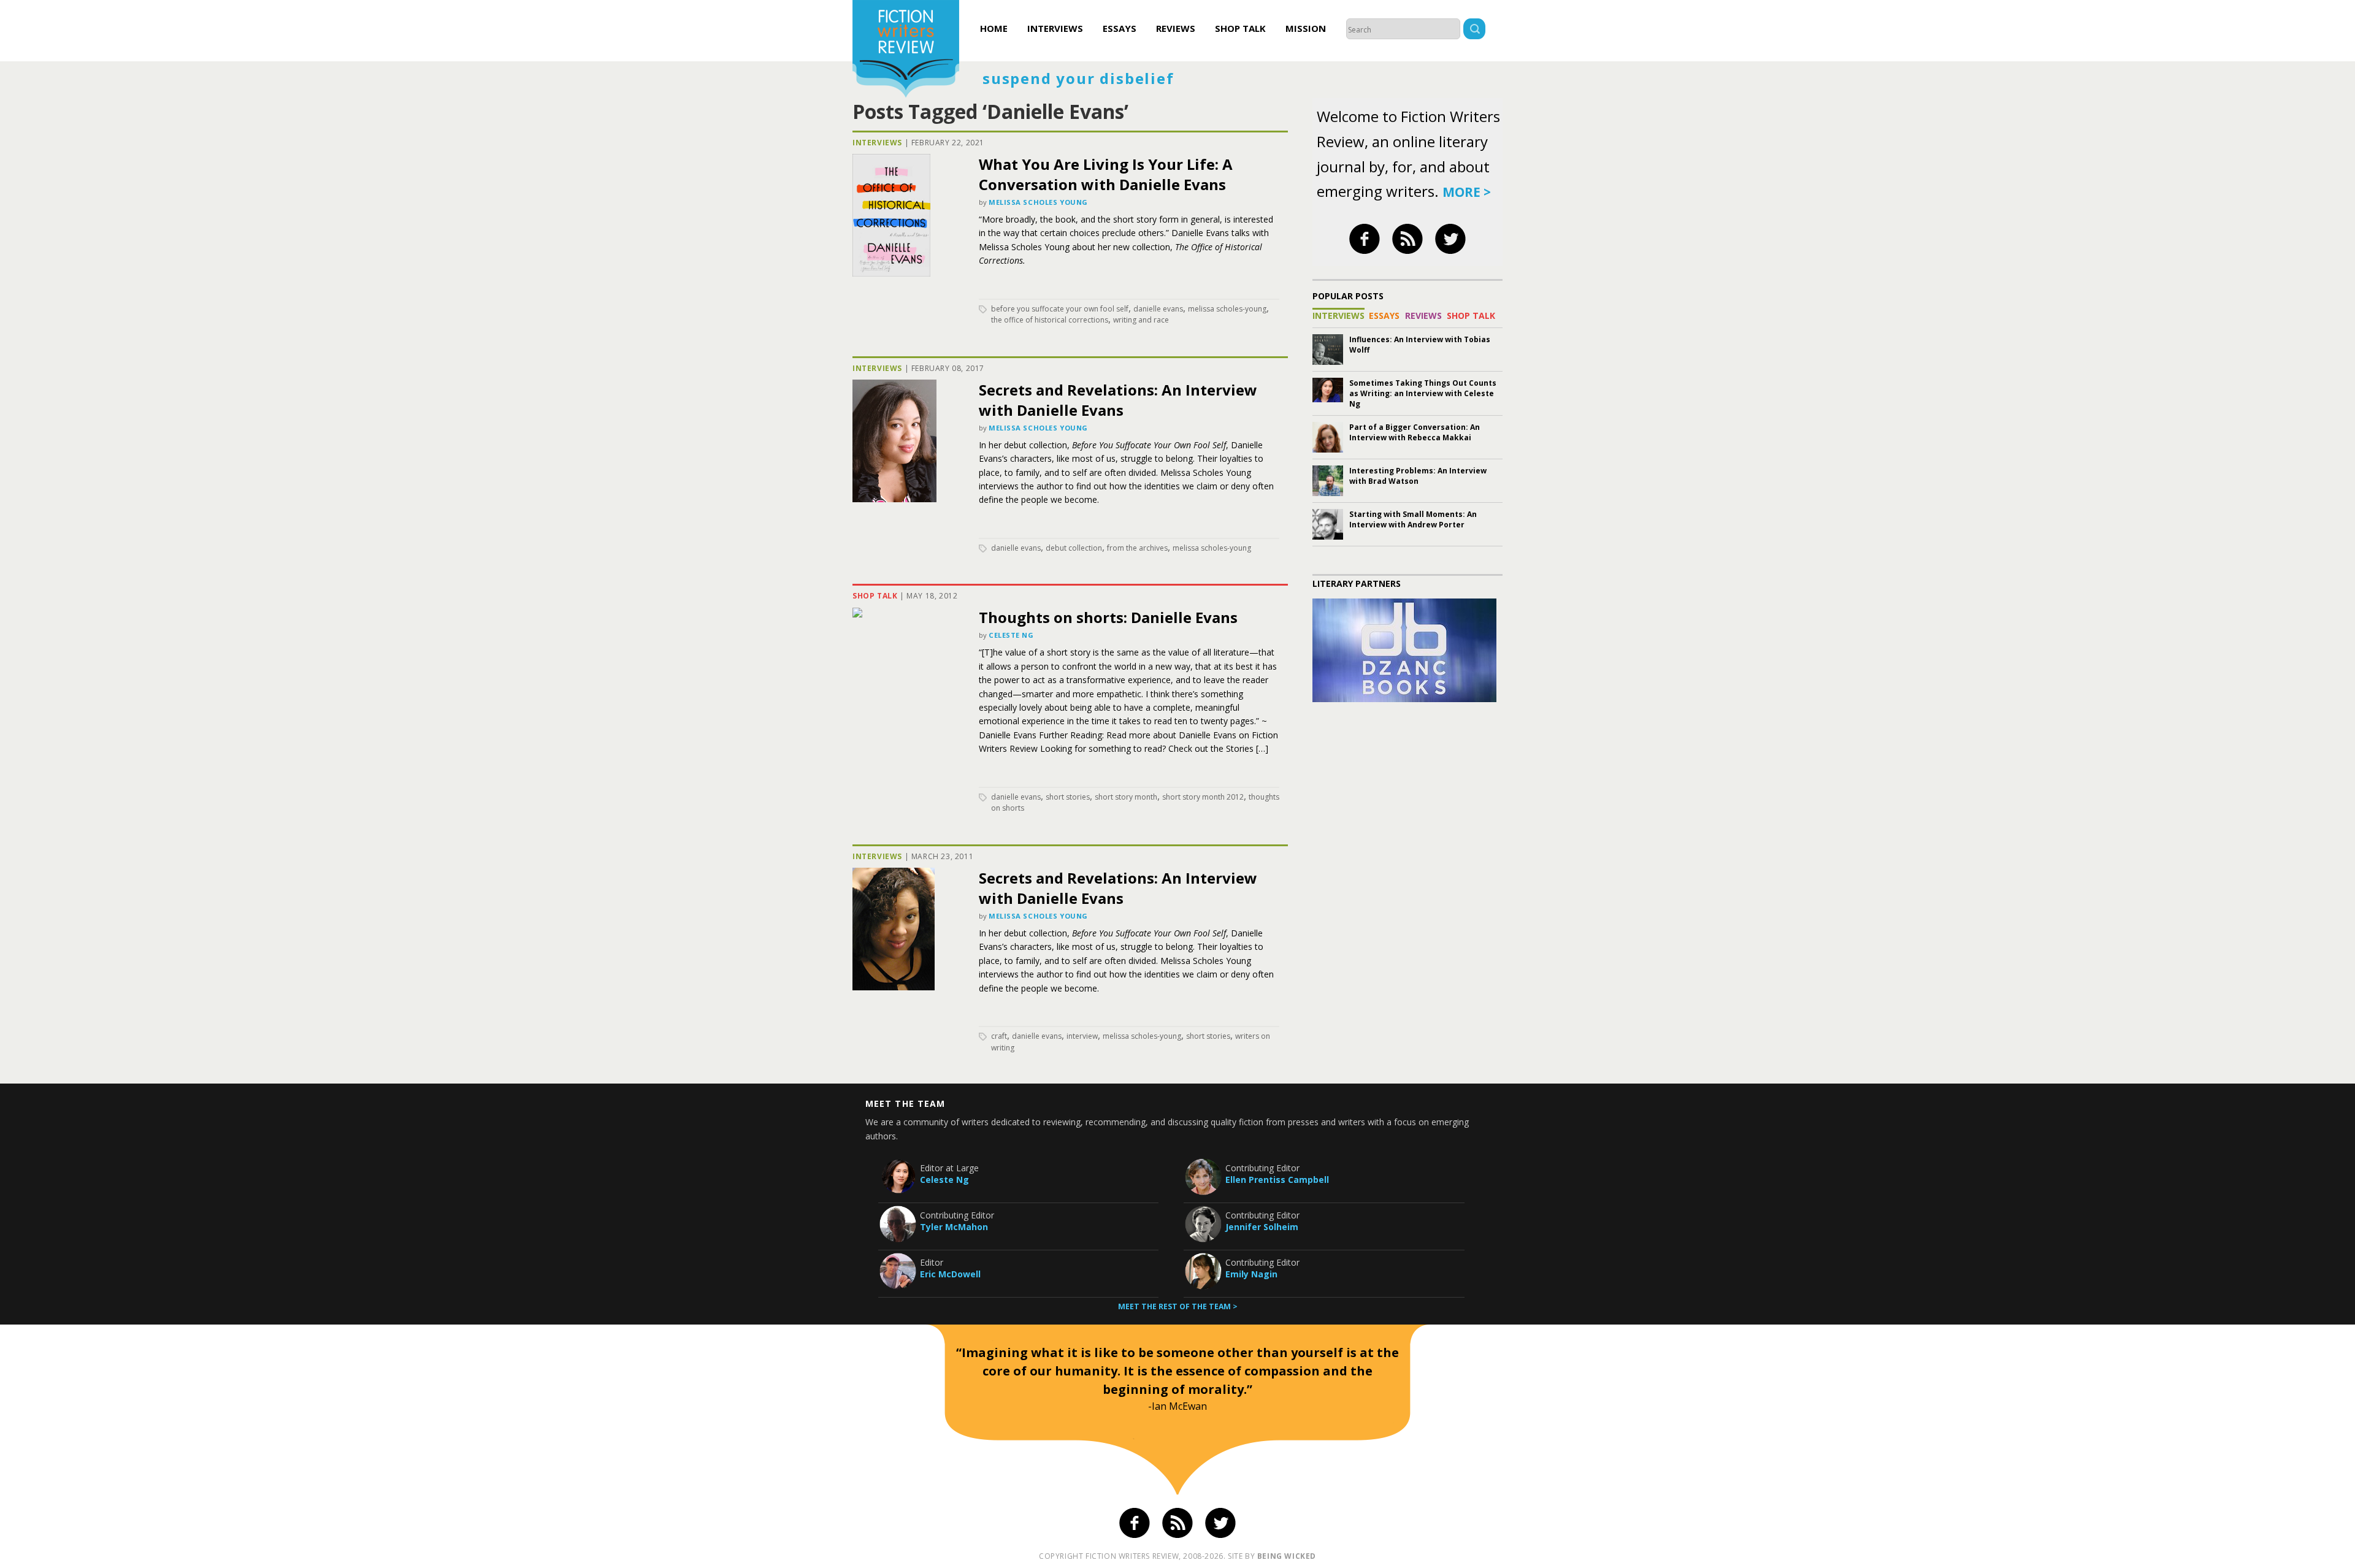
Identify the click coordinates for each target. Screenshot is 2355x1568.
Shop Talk (1240, 28)
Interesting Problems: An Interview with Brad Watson (1418, 476)
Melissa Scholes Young (1038, 202)
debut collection (1074, 548)
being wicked (1287, 1556)
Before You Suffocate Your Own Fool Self (1060, 309)
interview (1082, 1036)
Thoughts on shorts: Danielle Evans (1108, 617)
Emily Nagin (1251, 1274)
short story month (1126, 797)
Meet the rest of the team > (1178, 1306)
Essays (1120, 28)
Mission (1306, 28)
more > (1467, 192)
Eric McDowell (950, 1274)
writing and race (1141, 320)
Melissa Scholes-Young (1227, 309)
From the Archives (1137, 548)
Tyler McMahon (954, 1227)
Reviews (1176, 28)
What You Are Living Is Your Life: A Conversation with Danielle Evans (1106, 174)
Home (994, 28)
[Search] (1474, 30)
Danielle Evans (1158, 309)
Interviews (1055, 28)
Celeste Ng (1011, 635)
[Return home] (906, 50)
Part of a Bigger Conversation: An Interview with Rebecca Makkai (1415, 432)
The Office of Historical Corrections (1050, 320)
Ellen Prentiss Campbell (1277, 1180)
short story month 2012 (1203, 797)
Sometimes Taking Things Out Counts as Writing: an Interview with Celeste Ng (1423, 393)
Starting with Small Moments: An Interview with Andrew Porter (1413, 519)
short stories (1068, 797)
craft (999, 1036)
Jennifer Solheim (1262, 1227)
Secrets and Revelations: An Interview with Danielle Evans (1118, 400)
